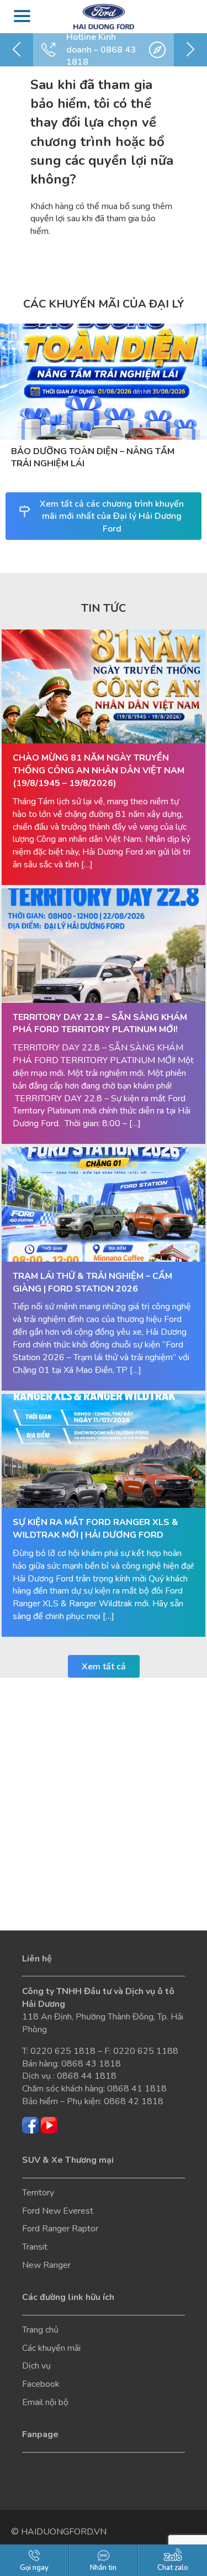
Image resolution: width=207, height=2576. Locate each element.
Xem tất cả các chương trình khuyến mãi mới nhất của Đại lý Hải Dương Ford (112, 517)
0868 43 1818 (91, 2064)
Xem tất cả (104, 1667)
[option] (104, 50)
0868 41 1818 (137, 2089)
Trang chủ (40, 2330)
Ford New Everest (58, 2211)
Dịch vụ (36, 2366)
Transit (35, 2247)
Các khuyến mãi (51, 2348)
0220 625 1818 (63, 2051)
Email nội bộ (45, 2402)
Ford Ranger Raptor (60, 2229)
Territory (38, 2193)
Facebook (41, 2384)
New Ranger (46, 2265)
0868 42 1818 (134, 2101)
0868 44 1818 (87, 2076)
